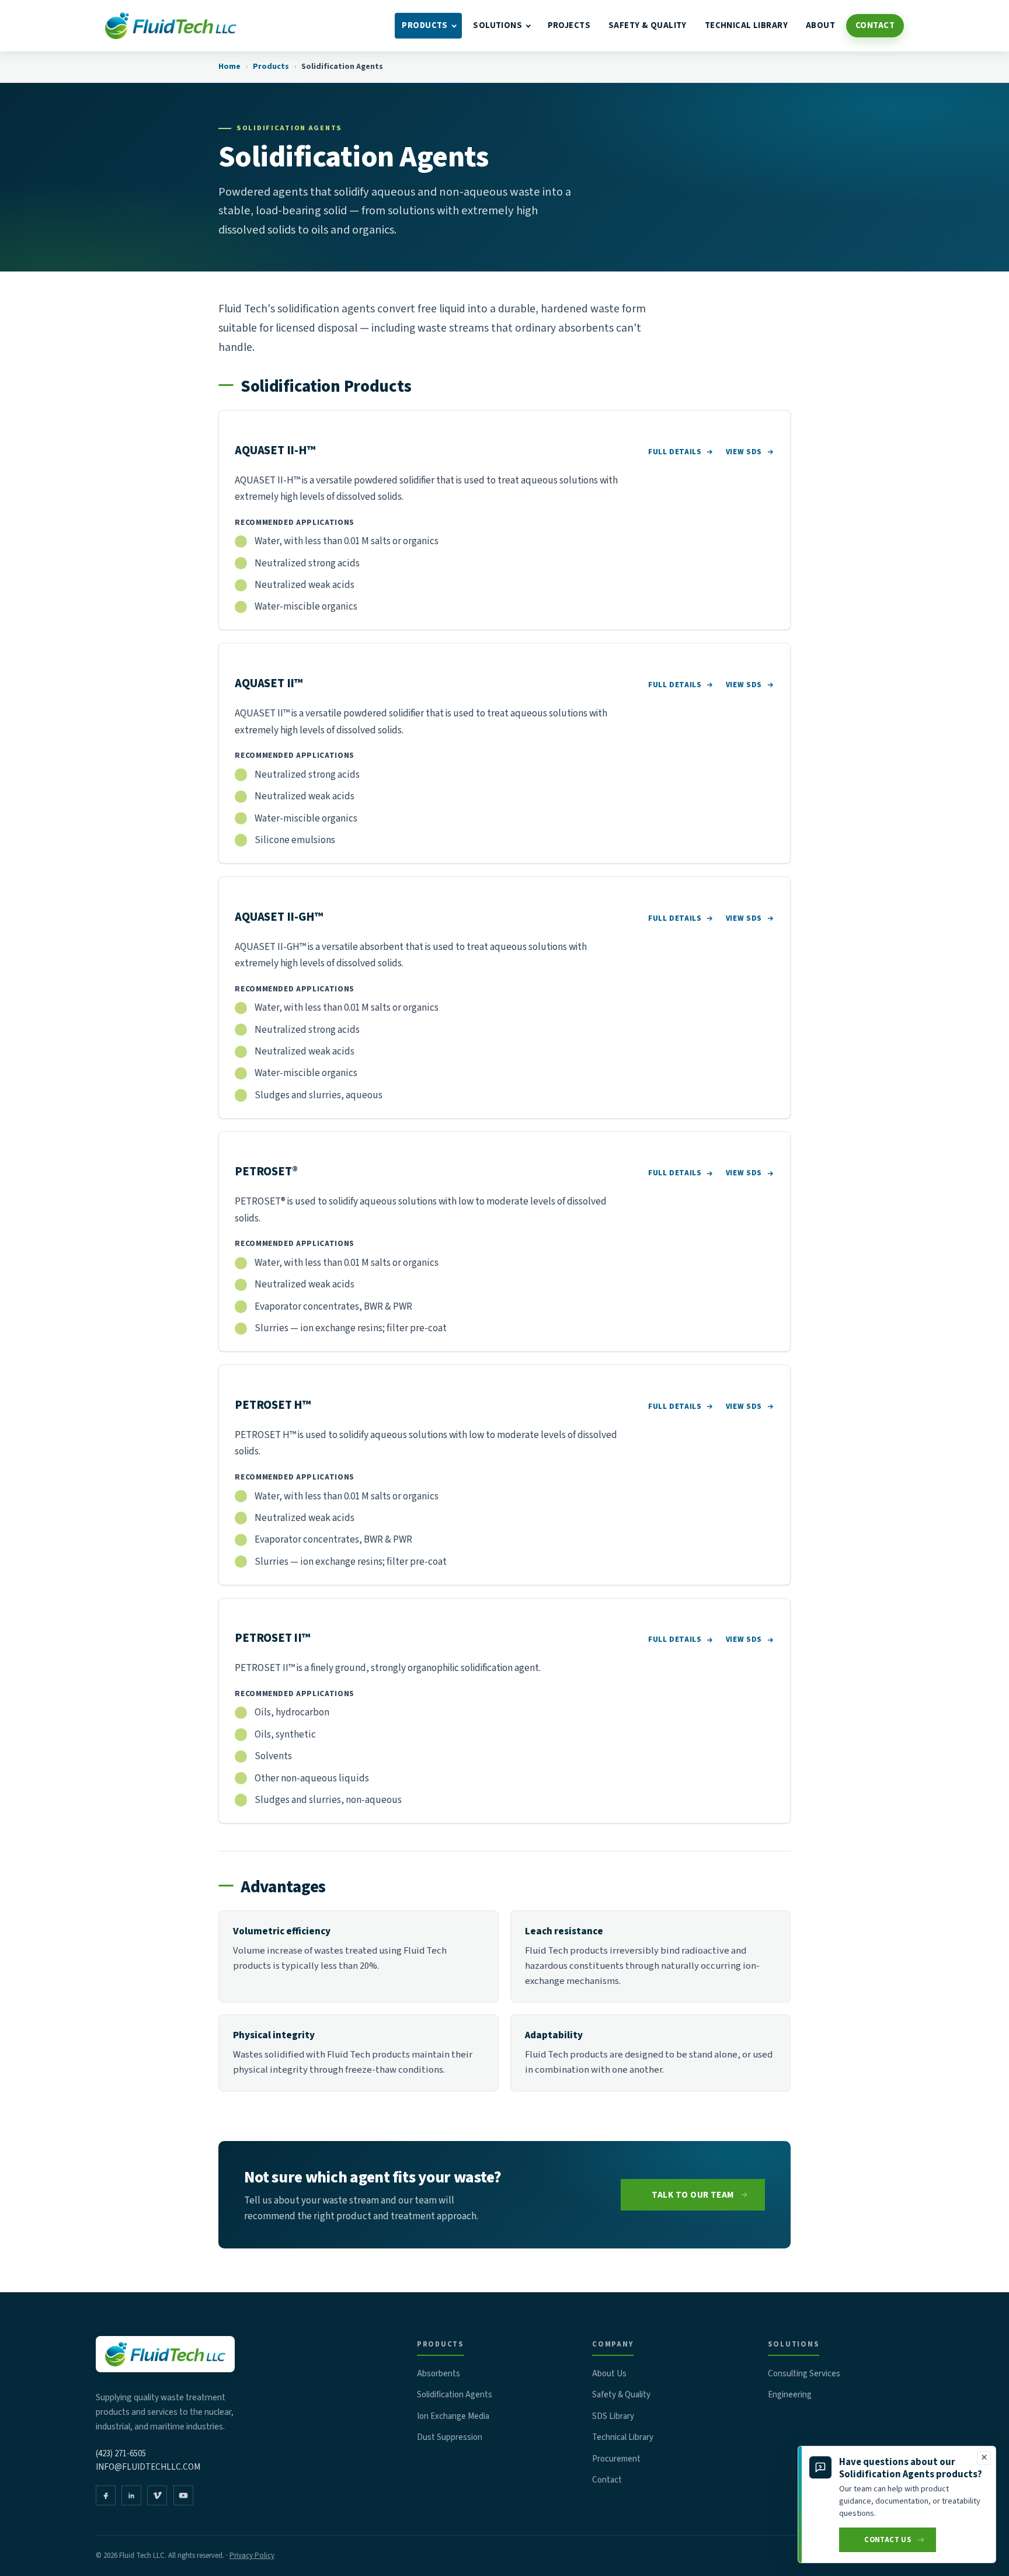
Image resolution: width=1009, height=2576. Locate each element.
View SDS (744, 452)
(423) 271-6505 (121, 2454)
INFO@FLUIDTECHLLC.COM (148, 2467)
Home (229, 67)
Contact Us (888, 2540)
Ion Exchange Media (453, 2416)
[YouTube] (183, 2495)
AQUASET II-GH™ (279, 917)
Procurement (616, 2459)
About (820, 25)
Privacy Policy (252, 2556)
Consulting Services (804, 2374)
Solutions (497, 25)
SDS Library (613, 2416)
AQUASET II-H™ (275, 450)
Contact (875, 25)
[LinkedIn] (131, 2495)
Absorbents (439, 2374)
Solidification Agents (455, 2395)
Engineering (790, 2395)
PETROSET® (266, 1172)
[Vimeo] (157, 2495)
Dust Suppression (450, 2437)
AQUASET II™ (269, 683)
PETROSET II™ (272, 1638)
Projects (569, 25)
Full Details (675, 452)
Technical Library (746, 25)
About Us (609, 2374)
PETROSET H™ (273, 1405)
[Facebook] (106, 2495)
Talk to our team (693, 2195)
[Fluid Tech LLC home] (171, 26)
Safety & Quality (648, 25)
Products (425, 25)
